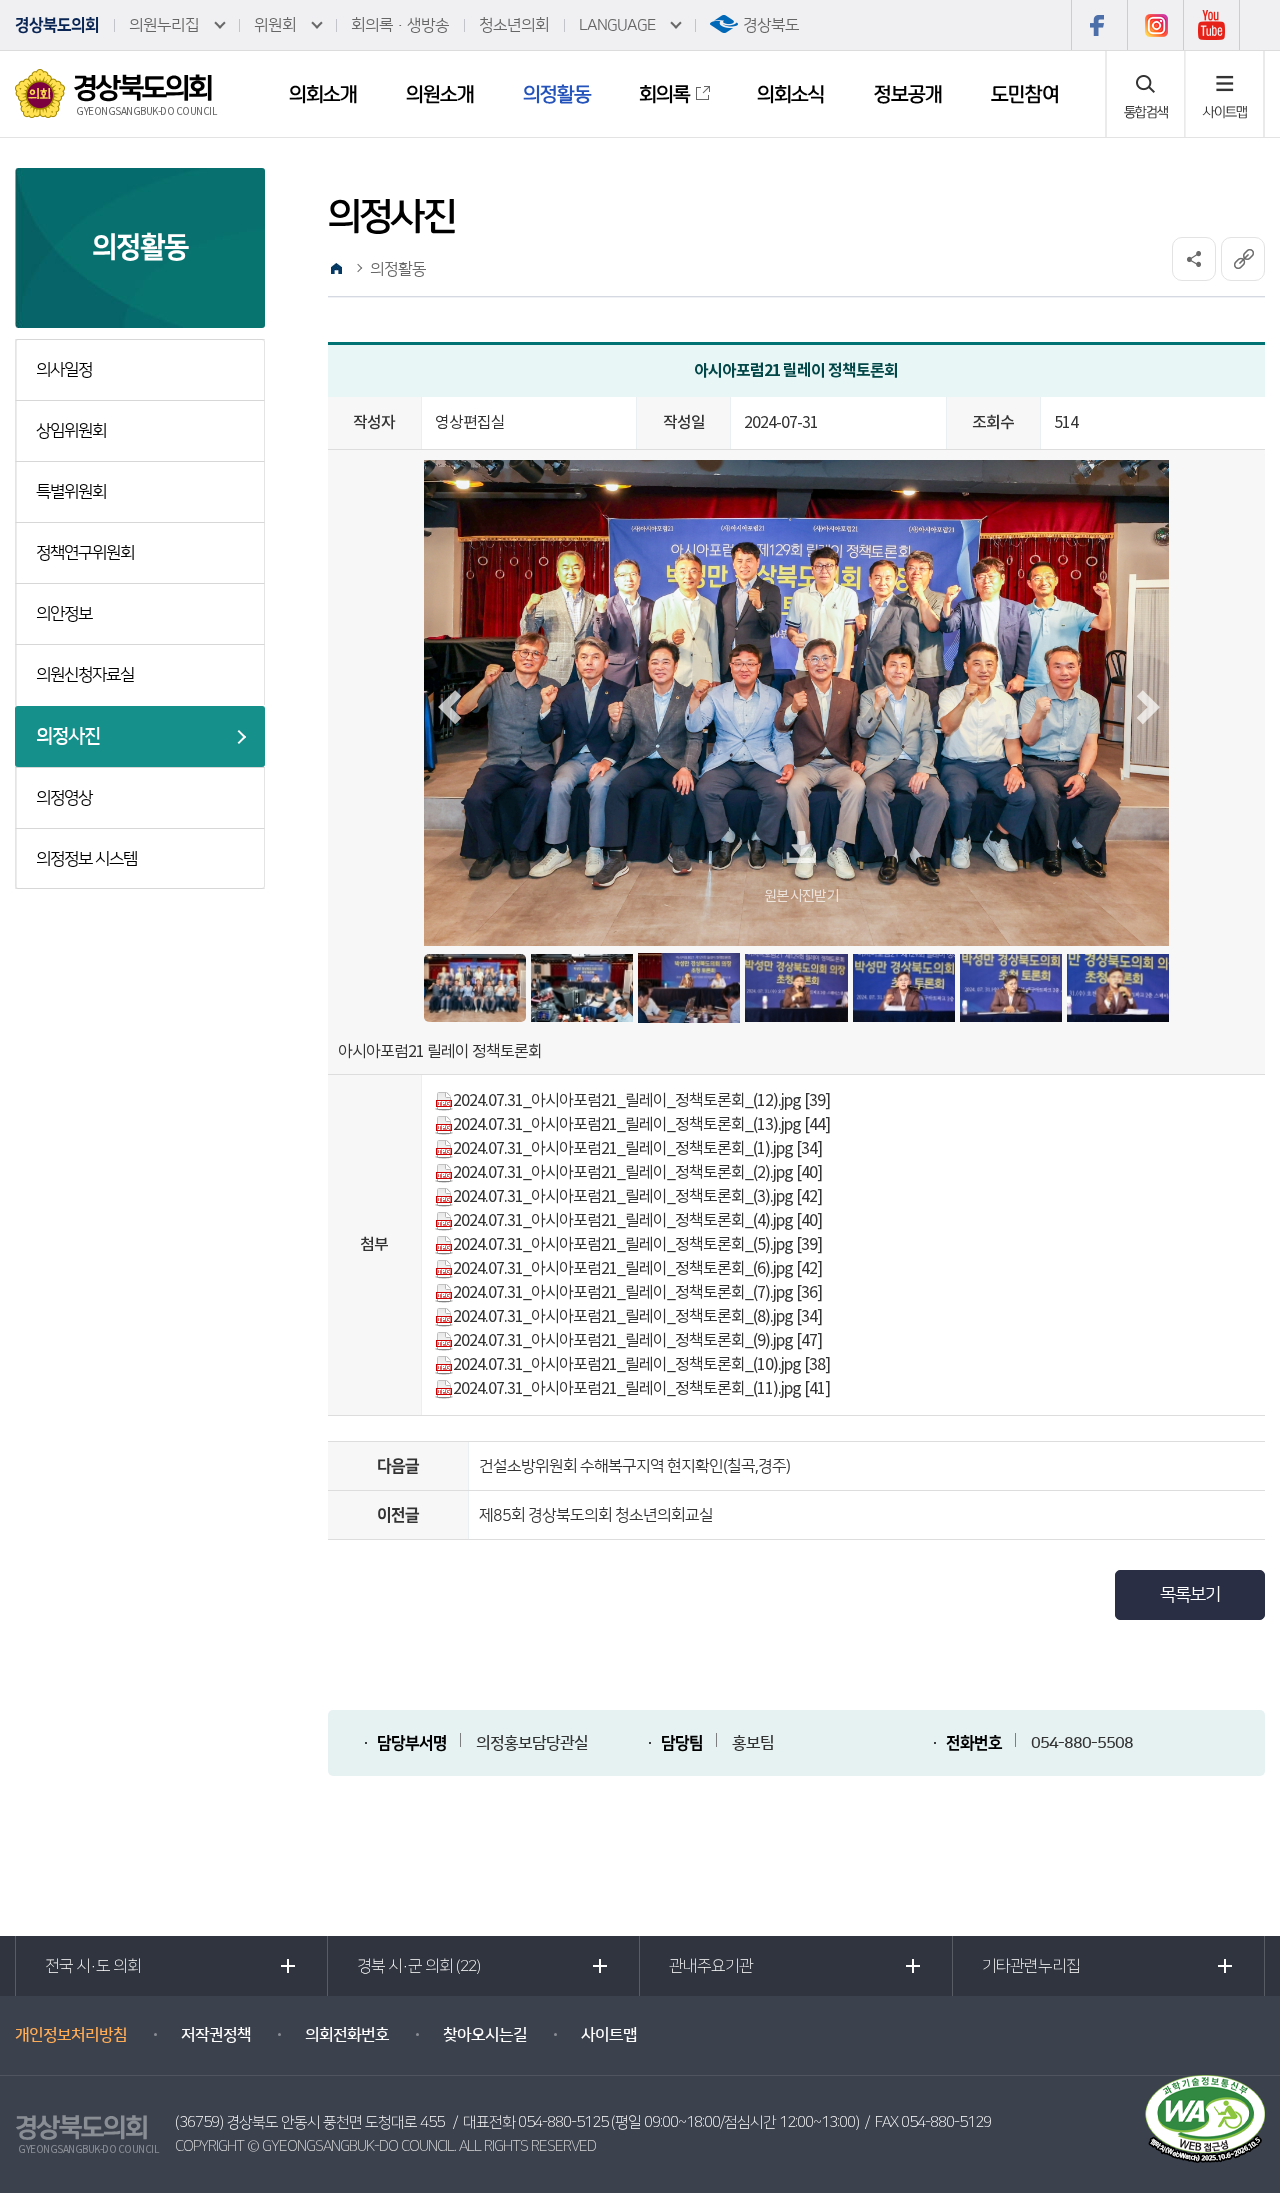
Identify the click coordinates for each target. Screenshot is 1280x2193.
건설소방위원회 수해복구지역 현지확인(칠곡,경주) (634, 1466)
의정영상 (64, 798)
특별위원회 (71, 492)
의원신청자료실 (85, 675)
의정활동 (557, 94)
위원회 (275, 25)
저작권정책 (216, 2035)
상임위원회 (71, 431)
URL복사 (1243, 259)
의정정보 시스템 (86, 859)
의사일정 (64, 370)
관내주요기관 (711, 1966)
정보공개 (908, 94)
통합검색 (1146, 112)
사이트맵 (1225, 112)
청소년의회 (514, 25)
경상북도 (771, 25)
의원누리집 (164, 25)
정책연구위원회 (85, 553)
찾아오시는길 (485, 2035)
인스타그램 (1155, 25)
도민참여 (1025, 94)
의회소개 (323, 94)
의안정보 (64, 614)
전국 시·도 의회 (93, 1966)
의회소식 (791, 94)
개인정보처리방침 (71, 2035)
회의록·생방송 (400, 25)
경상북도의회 (57, 25)
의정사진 (68, 736)
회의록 (664, 94)
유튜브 (1211, 25)
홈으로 (337, 269)
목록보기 (1190, 1595)
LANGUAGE (617, 25)
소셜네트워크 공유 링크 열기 (1194, 259)
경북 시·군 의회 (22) (418, 1966)
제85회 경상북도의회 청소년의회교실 (596, 1515)
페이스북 (1099, 25)
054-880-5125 (563, 2122)
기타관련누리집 (1031, 1966)
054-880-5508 (1082, 1743)
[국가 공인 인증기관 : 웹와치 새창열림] (1205, 2118)
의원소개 (440, 94)
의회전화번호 (347, 2035)
